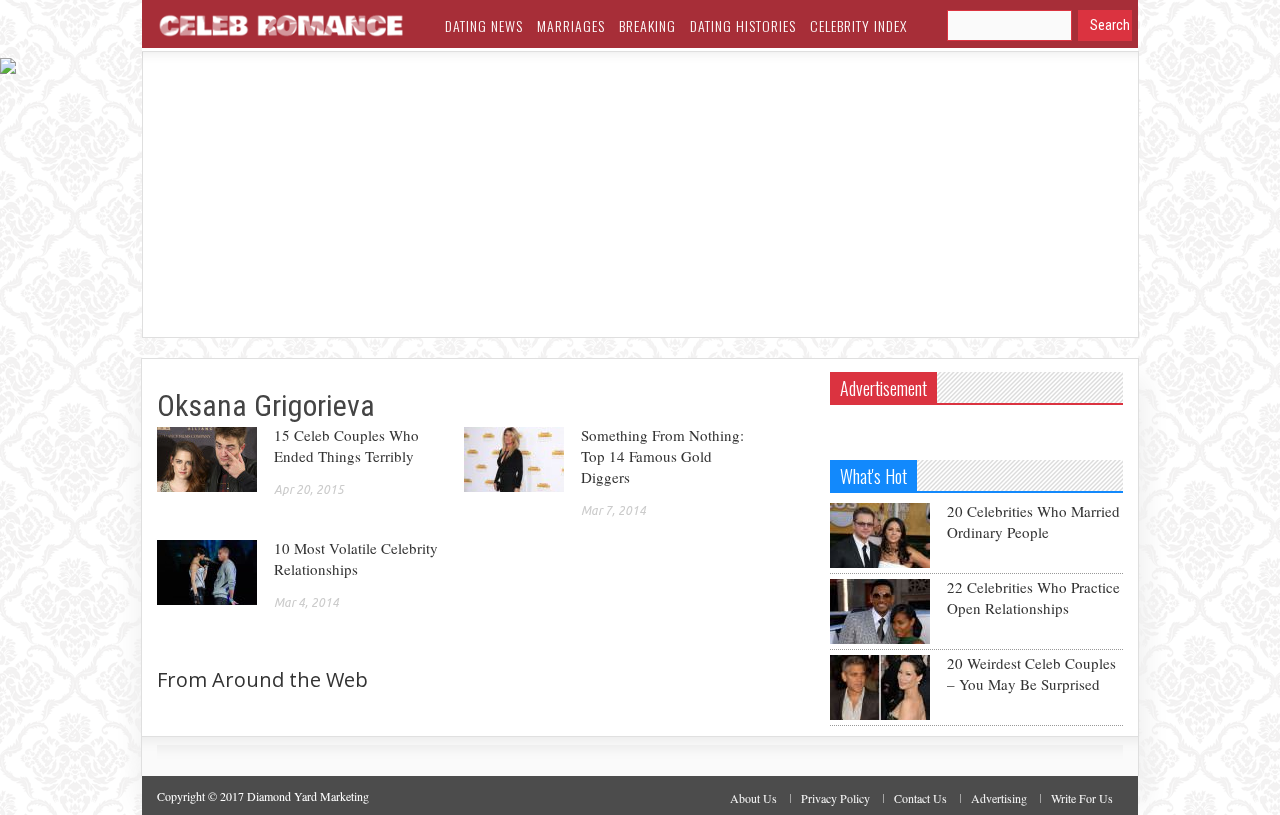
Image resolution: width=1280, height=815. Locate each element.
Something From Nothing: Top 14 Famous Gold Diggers (662, 456)
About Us (753, 798)
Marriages (571, 25)
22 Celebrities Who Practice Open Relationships (1033, 597)
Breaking (647, 25)
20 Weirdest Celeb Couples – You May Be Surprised (1031, 673)
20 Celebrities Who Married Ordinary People (1033, 521)
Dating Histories (743, 25)
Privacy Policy (835, 798)
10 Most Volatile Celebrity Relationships (356, 558)
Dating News (484, 25)
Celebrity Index (858, 25)
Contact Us (920, 798)
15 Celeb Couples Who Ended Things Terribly (346, 445)
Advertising (999, 798)
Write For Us (1082, 798)
